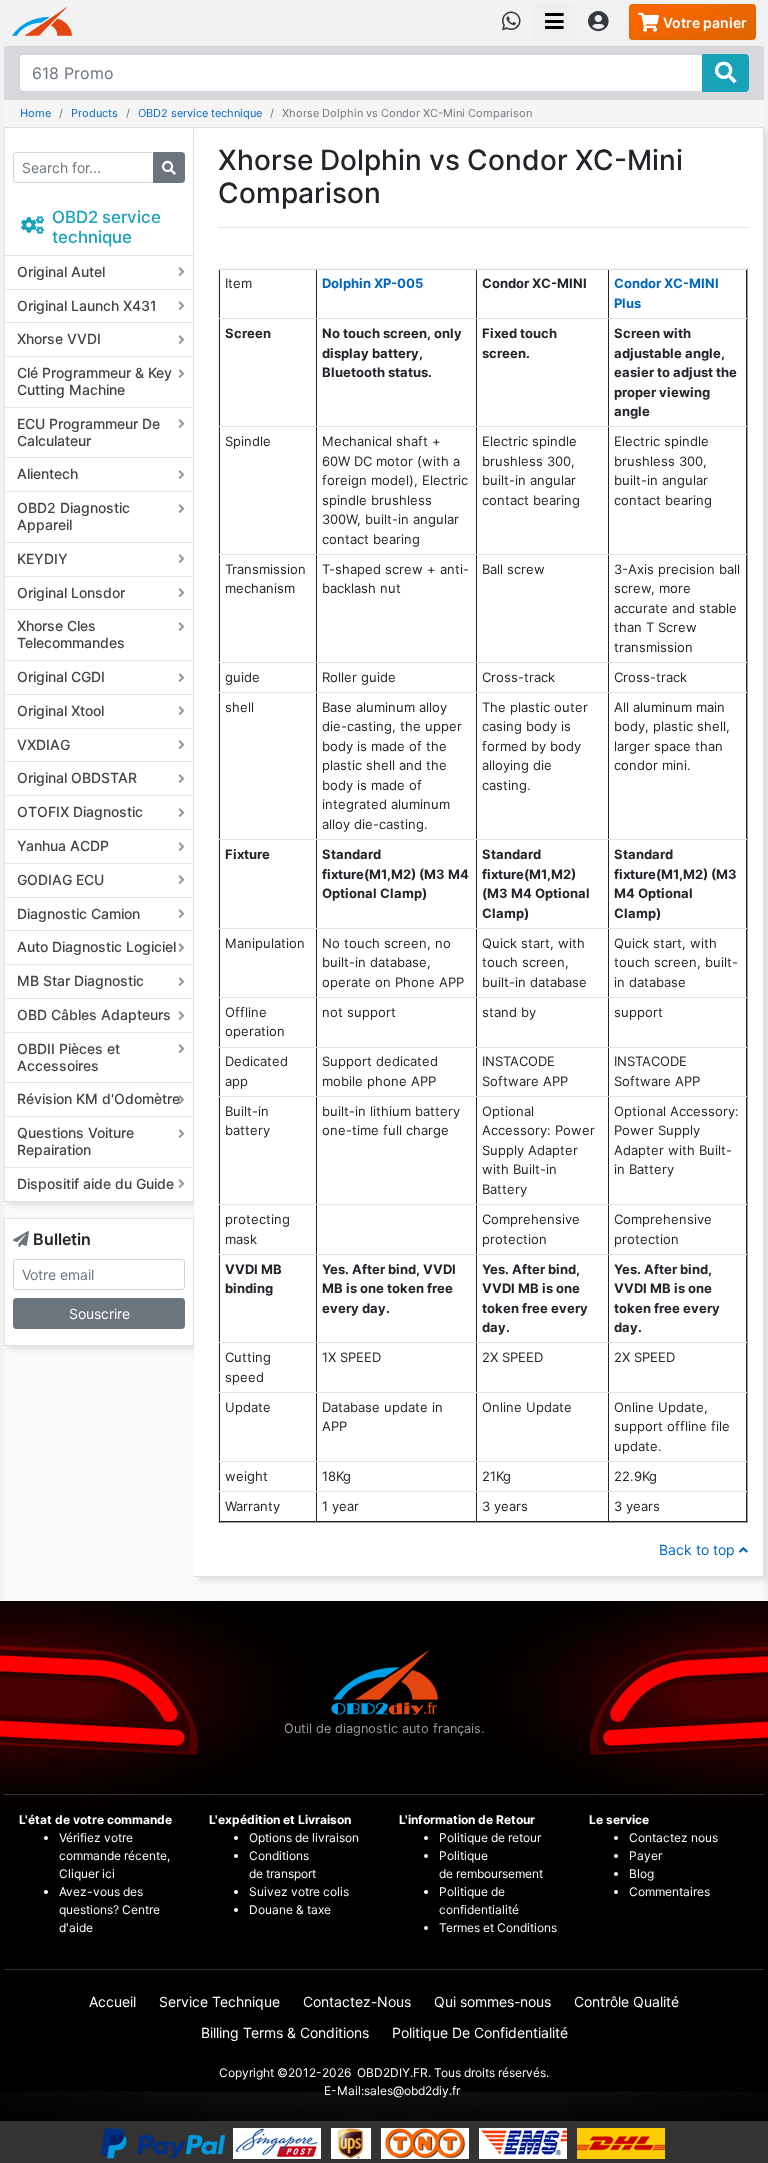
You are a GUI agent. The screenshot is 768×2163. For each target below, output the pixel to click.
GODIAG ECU (60, 879)
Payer (645, 1855)
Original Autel (61, 271)
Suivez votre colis (299, 1891)
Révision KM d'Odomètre (98, 1098)
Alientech (47, 473)
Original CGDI (61, 676)
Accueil (112, 2001)
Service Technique (219, 2001)
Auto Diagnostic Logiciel (96, 946)
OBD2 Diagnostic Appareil (73, 516)
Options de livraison (304, 1837)
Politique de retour (490, 1837)
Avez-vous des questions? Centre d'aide (109, 1909)
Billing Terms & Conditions (285, 2032)
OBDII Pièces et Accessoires (68, 1057)
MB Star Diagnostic (80, 980)
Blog (641, 1873)
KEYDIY (42, 558)
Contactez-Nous (357, 2001)
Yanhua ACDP (63, 845)
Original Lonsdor (71, 592)
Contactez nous (675, 1837)
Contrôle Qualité (626, 2001)
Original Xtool (60, 710)
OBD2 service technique (200, 113)
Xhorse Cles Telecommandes (71, 634)
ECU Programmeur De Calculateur (88, 432)
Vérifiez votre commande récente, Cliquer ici (114, 1855)
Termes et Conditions (498, 1927)
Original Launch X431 (87, 305)
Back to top (699, 1549)
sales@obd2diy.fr (412, 2090)
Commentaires (669, 1891)
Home (35, 113)
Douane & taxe (290, 1909)
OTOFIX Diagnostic (80, 811)
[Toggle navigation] (554, 22)
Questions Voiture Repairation (75, 1141)
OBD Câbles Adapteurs (94, 1014)
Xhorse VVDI (59, 338)
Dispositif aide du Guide (95, 1183)
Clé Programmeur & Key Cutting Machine (94, 381)
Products (94, 113)
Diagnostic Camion (78, 913)
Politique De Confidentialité (480, 2032)
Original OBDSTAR (77, 777)
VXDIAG (43, 744)
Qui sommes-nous (492, 2001)
